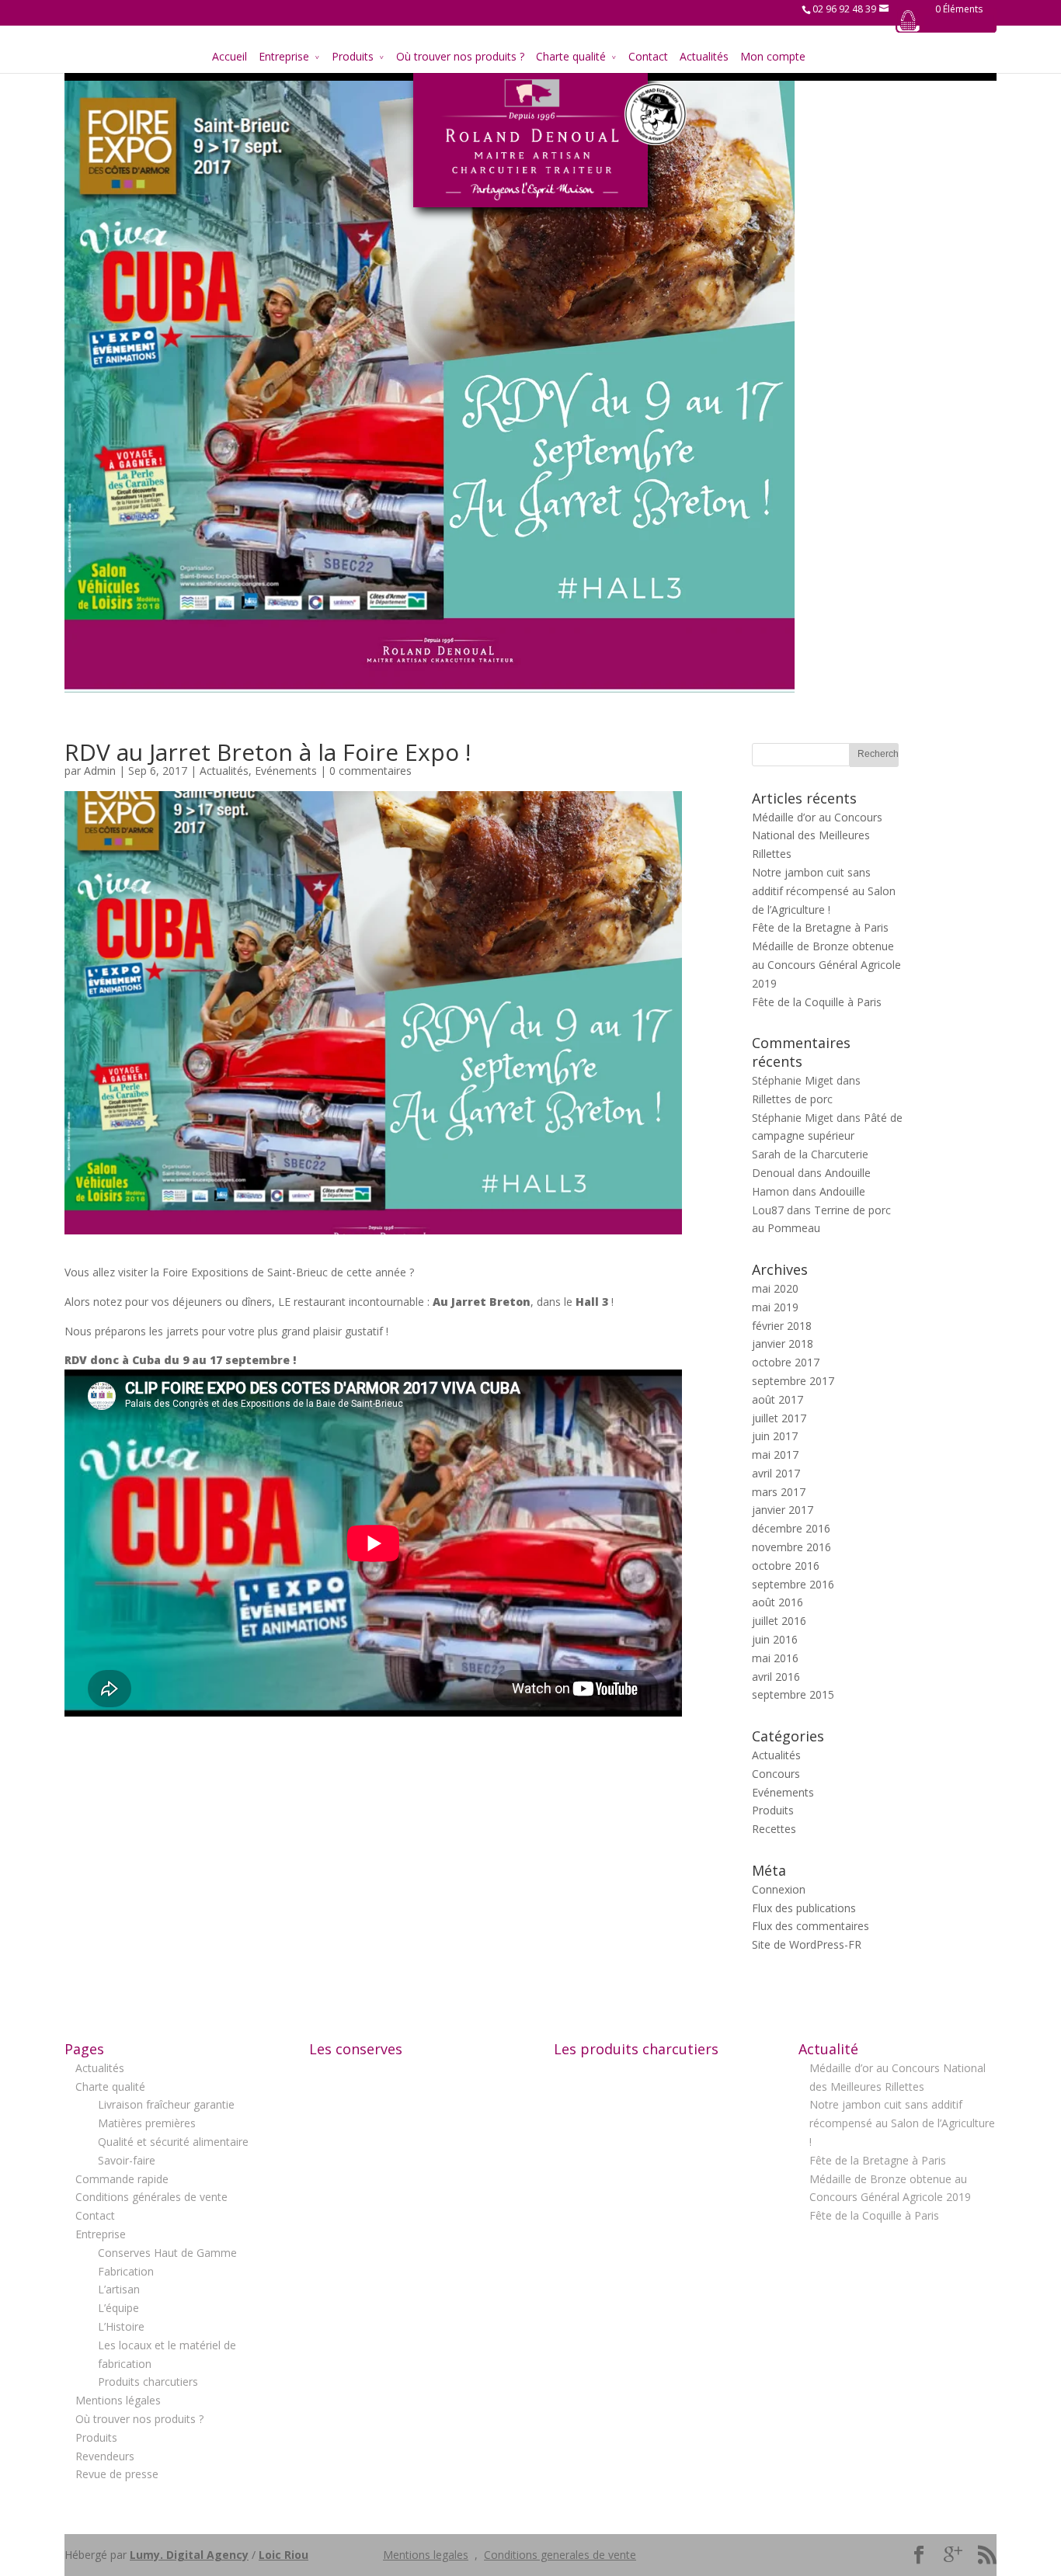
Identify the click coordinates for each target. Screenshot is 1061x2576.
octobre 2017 (786, 1362)
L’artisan (119, 2289)
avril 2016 (776, 1677)
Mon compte (773, 56)
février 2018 (782, 1326)
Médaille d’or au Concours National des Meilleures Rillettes (817, 836)
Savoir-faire (127, 2160)
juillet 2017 (779, 1418)
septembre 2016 (793, 1584)
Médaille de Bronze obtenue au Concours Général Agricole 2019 (826, 965)
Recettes (774, 1829)
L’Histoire (121, 2326)
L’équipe (118, 2308)
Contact (648, 56)
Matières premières (147, 2123)
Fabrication (126, 2271)
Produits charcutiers (148, 2382)
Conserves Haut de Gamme (167, 2253)
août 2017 (777, 1399)
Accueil (230, 56)
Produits (353, 56)
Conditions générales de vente (151, 2197)
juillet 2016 (779, 1621)
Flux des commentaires (811, 1926)
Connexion (779, 1889)
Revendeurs (105, 2456)
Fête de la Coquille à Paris (817, 1002)
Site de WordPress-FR (807, 1944)
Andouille (848, 1173)
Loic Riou (284, 2555)
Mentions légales (118, 2400)
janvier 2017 (783, 1510)
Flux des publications (804, 1908)
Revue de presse (117, 2474)
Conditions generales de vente (560, 2555)
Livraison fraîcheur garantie (166, 2104)
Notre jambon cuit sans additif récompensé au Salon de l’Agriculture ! (824, 891)
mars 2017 (779, 1492)
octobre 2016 (786, 1566)
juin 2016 (775, 1639)
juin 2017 (775, 1436)
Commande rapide (122, 2179)
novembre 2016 (791, 1547)
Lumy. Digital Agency (189, 2555)
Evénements (286, 771)
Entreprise (284, 56)
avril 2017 (776, 1473)
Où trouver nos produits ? (460, 56)
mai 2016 (775, 1658)
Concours (776, 1774)
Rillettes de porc (792, 1099)
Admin (100, 771)
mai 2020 (775, 1288)
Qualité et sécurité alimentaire (173, 2142)
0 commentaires (370, 771)
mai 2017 (775, 1455)
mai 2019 (775, 1307)
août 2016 (777, 1602)
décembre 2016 (791, 1528)
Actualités (704, 56)
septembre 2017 (793, 1381)
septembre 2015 (793, 1694)
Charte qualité (571, 56)
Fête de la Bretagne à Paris (820, 927)
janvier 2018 (783, 1344)
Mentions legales (426, 2555)
